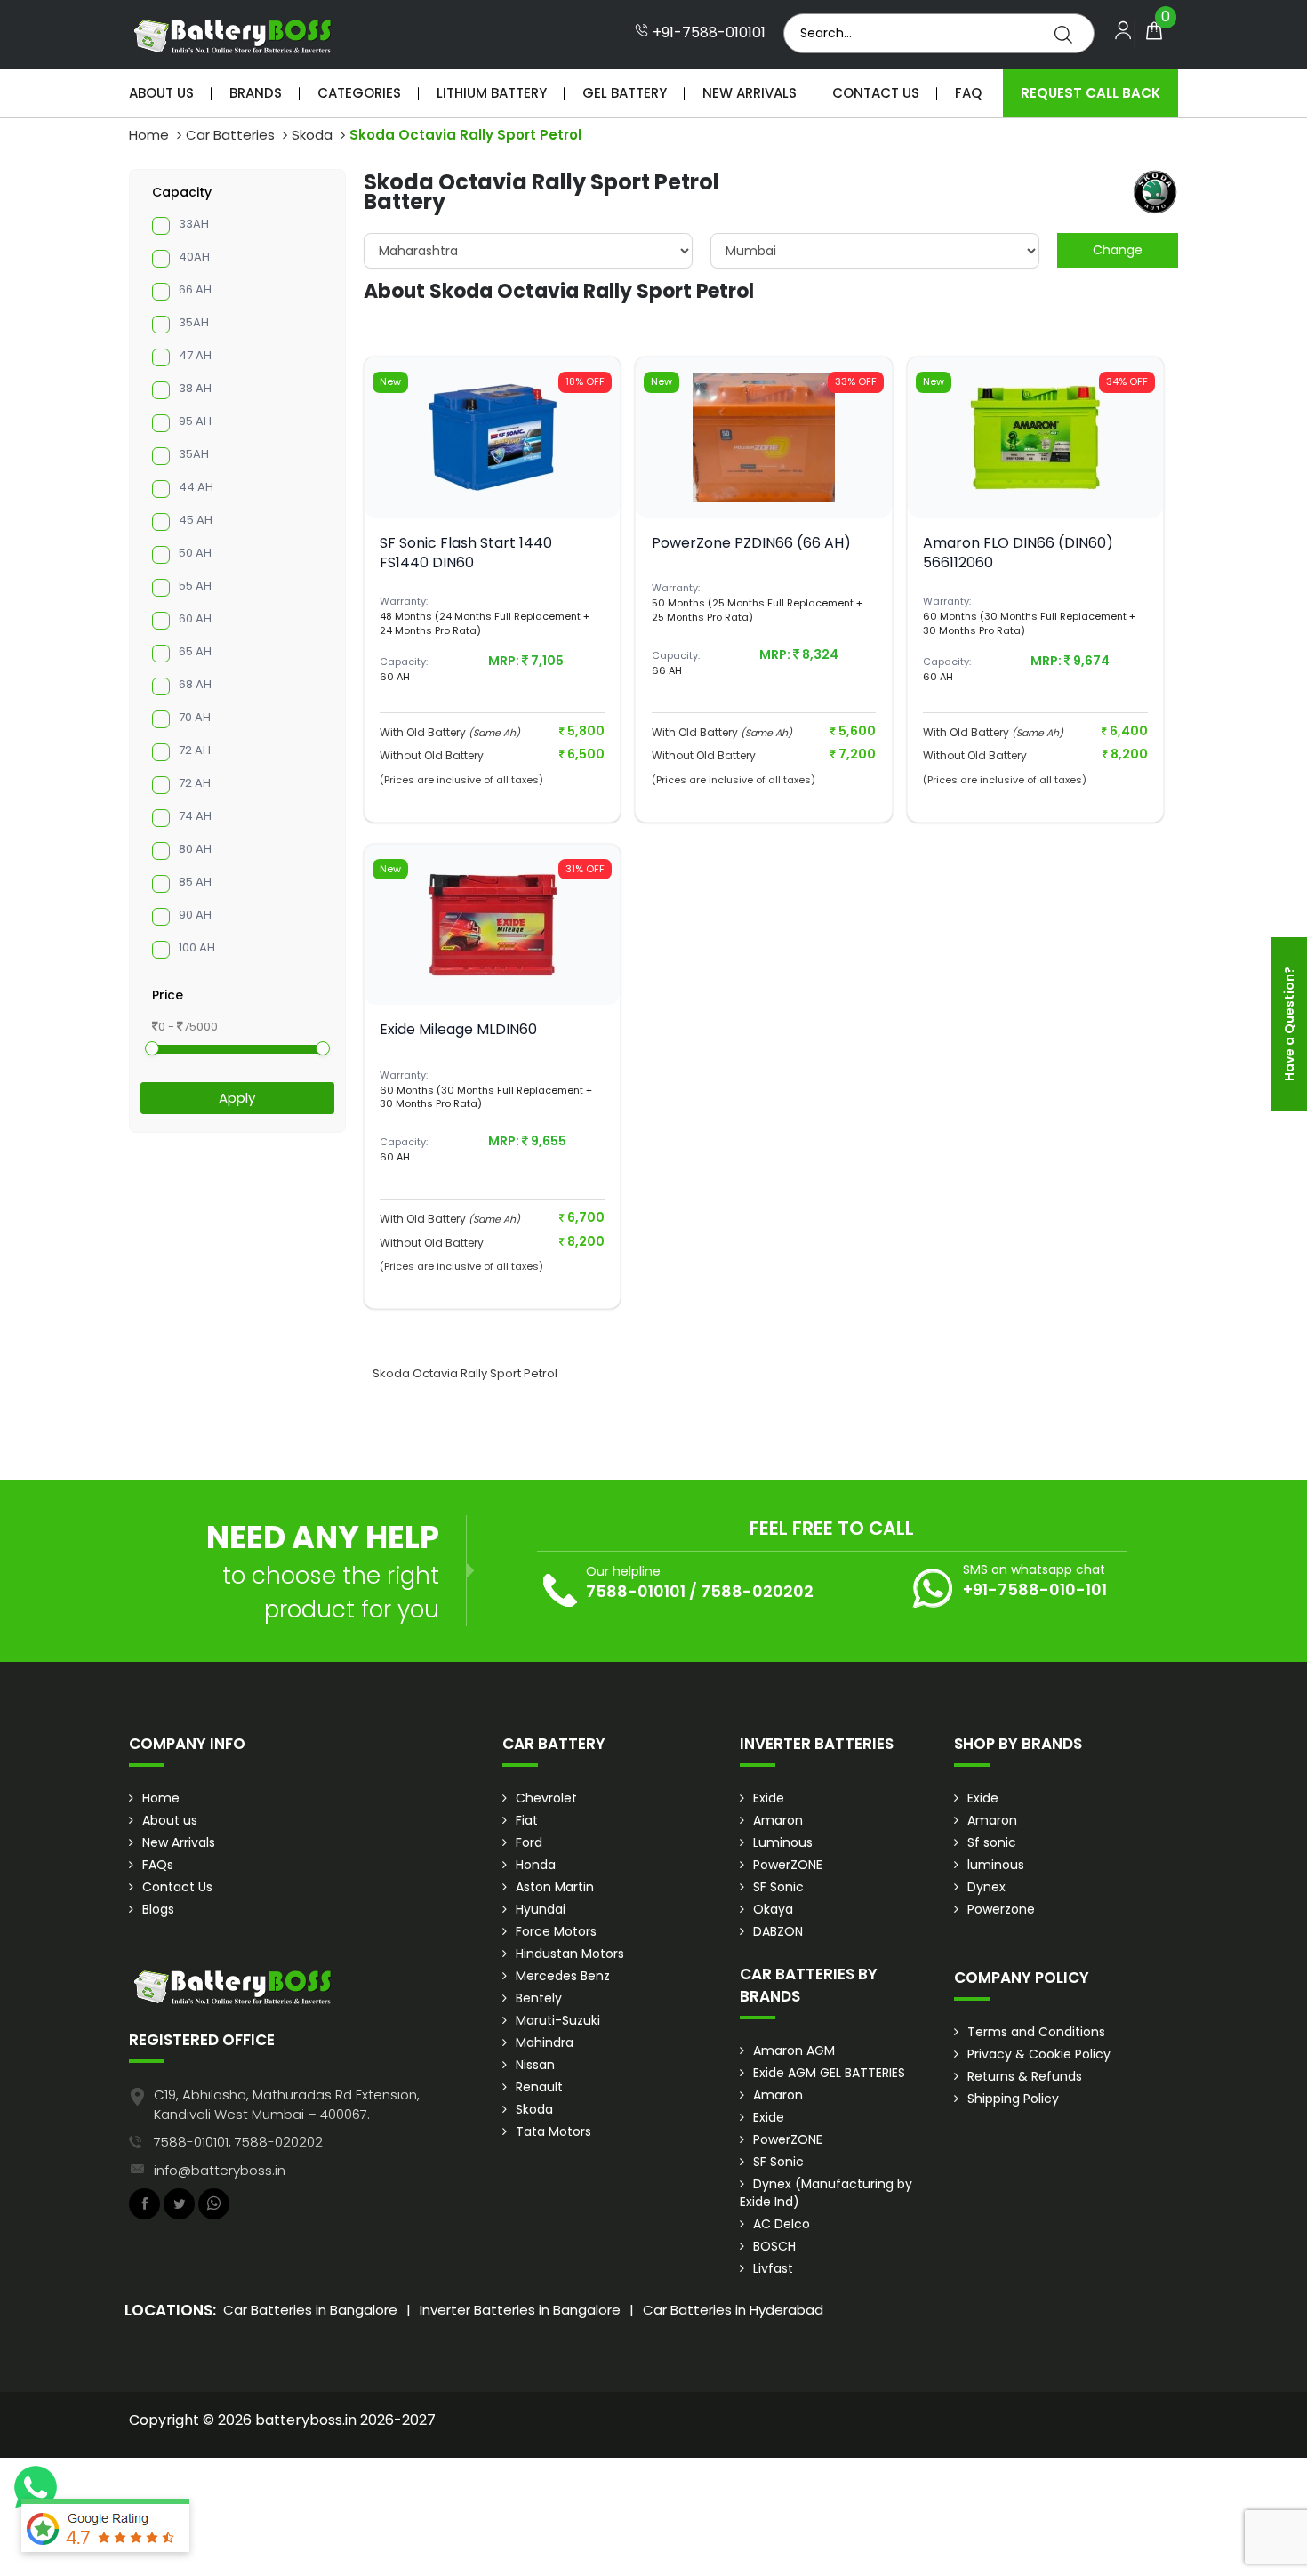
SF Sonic (778, 1887)
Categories (359, 93)
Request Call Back (1091, 93)
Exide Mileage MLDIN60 (458, 1029)
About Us (161, 93)
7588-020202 (757, 1591)
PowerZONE (788, 1865)
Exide (769, 1798)
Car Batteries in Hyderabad (733, 2310)
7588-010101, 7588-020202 (238, 2142)
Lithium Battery (492, 93)
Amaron (778, 1820)
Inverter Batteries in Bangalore (520, 2310)
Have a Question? (1289, 1024)
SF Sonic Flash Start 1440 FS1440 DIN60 (466, 553)
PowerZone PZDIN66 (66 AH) (751, 543)
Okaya (773, 1909)
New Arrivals (750, 93)
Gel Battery (625, 93)
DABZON (778, 1931)
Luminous (783, 1842)
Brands (256, 93)
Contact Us (876, 93)
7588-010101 (636, 1591)
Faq (968, 93)
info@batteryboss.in (220, 2170)
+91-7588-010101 (707, 33)
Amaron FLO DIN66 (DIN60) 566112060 (1018, 553)
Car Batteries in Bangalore (310, 2310)
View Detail (493, 488)
